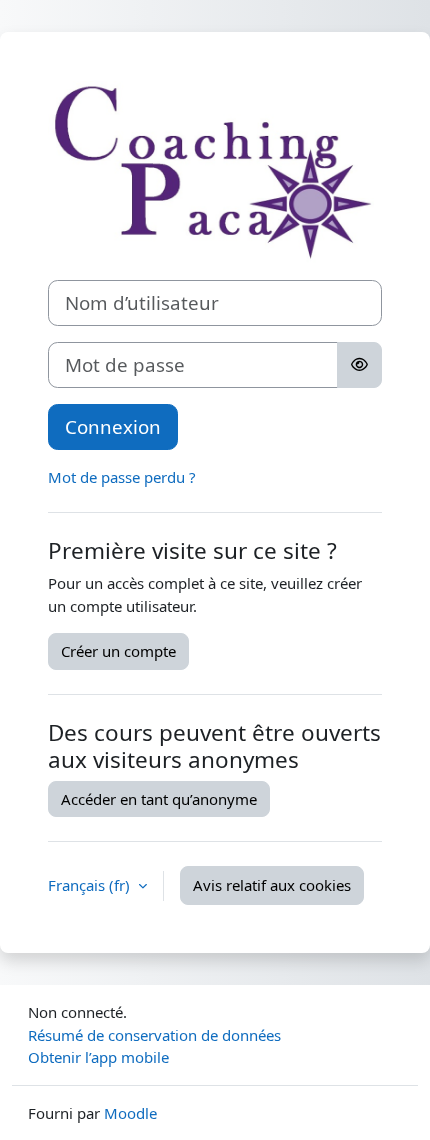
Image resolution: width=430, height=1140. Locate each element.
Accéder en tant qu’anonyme (159, 799)
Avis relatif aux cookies (272, 885)
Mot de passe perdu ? (122, 477)
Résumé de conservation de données (154, 1035)
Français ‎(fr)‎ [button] (91, 885)
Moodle (130, 1113)
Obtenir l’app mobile (98, 1057)
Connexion (113, 426)
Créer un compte (118, 651)
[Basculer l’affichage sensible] (359, 365)
